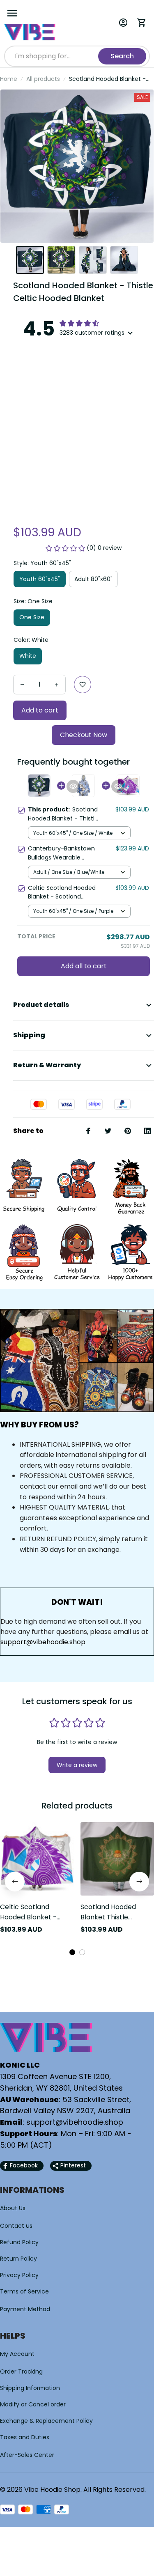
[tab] (72, 1952)
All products (43, 79)
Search (122, 56)
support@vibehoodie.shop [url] (43, 1642)
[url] (75, 2122)
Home (9, 79)
